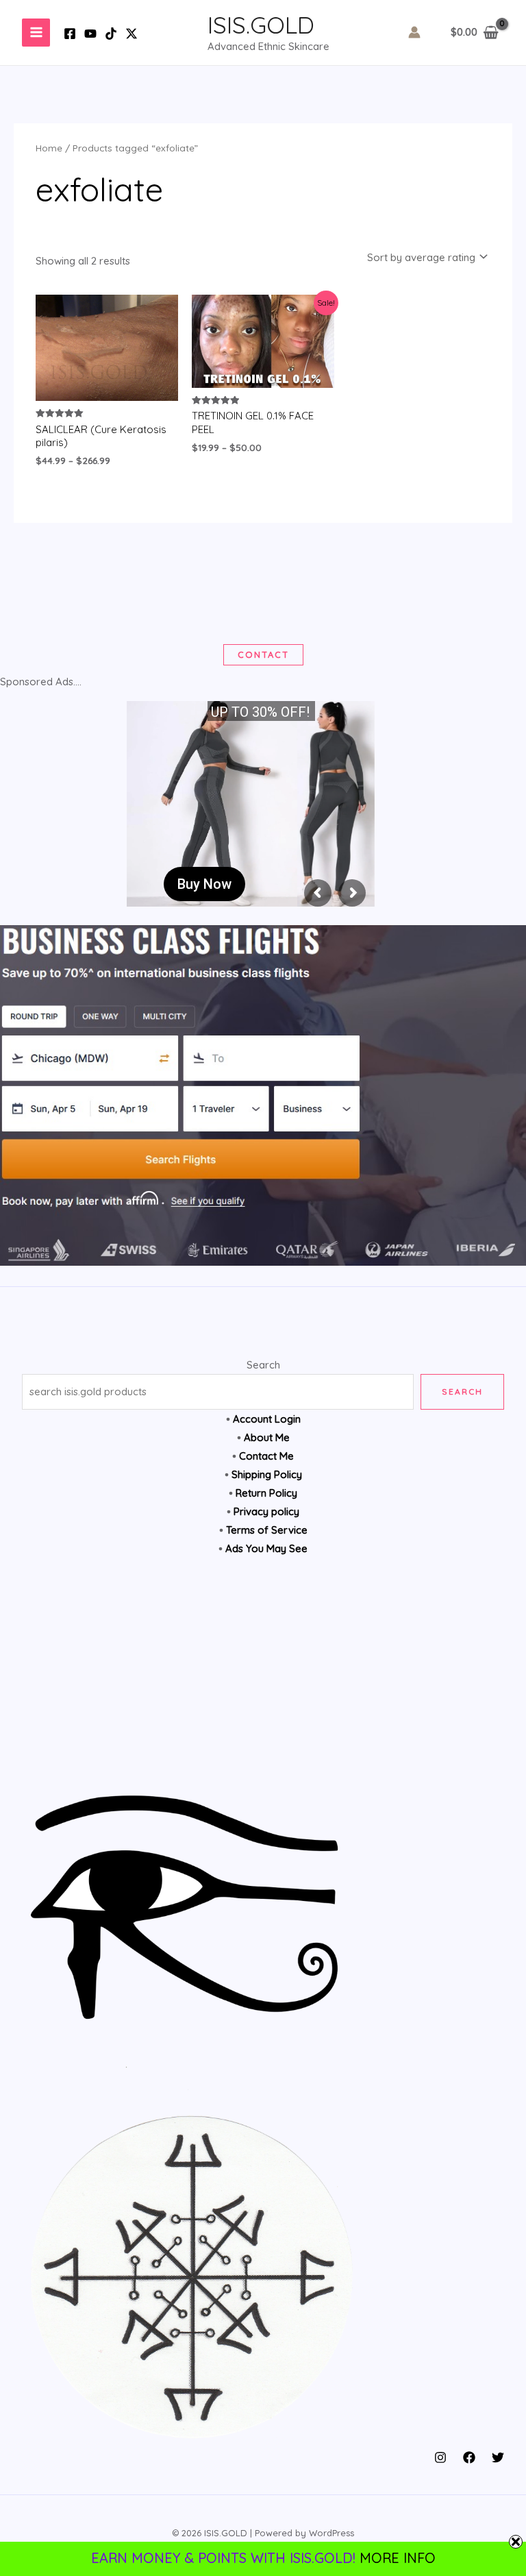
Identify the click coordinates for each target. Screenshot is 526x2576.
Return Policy (266, 1493)
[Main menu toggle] (36, 33)
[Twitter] (498, 2457)
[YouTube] (90, 34)
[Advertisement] (263, 1682)
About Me (267, 1437)
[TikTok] (111, 34)
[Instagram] (440, 2457)
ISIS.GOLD (261, 25)
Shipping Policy (267, 1474)
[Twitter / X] (131, 34)
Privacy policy (266, 1511)
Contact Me (266, 1456)
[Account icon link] (414, 32)
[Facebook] (70, 34)
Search (263, 1365)
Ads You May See (266, 1548)
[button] (263, 655)
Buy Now (204, 884)
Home (49, 148)
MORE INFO (398, 2558)
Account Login (267, 1419)
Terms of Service (267, 1530)
